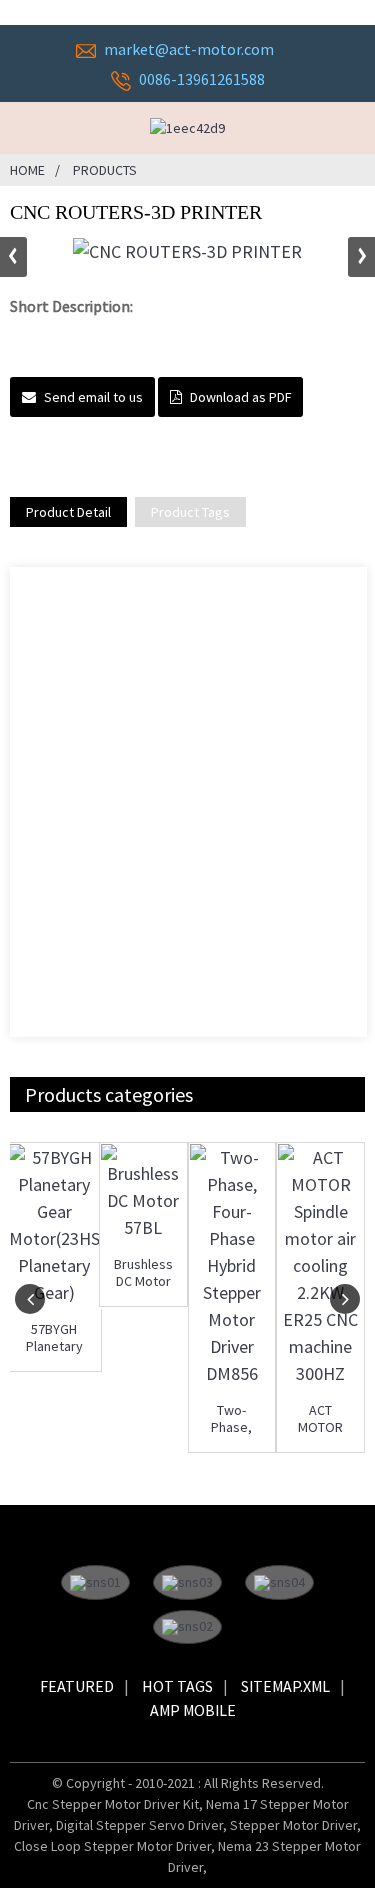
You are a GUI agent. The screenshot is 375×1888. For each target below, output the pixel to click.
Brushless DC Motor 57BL (143, 1273)
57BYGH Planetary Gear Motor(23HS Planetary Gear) (54, 1338)
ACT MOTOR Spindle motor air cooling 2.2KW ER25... (320, 1419)
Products (105, 170)
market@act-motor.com (189, 49)
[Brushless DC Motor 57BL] (143, 1192)
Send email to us (93, 397)
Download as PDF (240, 397)
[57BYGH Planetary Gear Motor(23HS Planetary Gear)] (54, 1225)
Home (27, 170)
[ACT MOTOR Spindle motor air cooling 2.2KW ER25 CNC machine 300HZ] (320, 1265)
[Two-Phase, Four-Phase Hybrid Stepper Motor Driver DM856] (232, 1265)
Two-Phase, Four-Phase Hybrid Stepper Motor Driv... (232, 1419)
